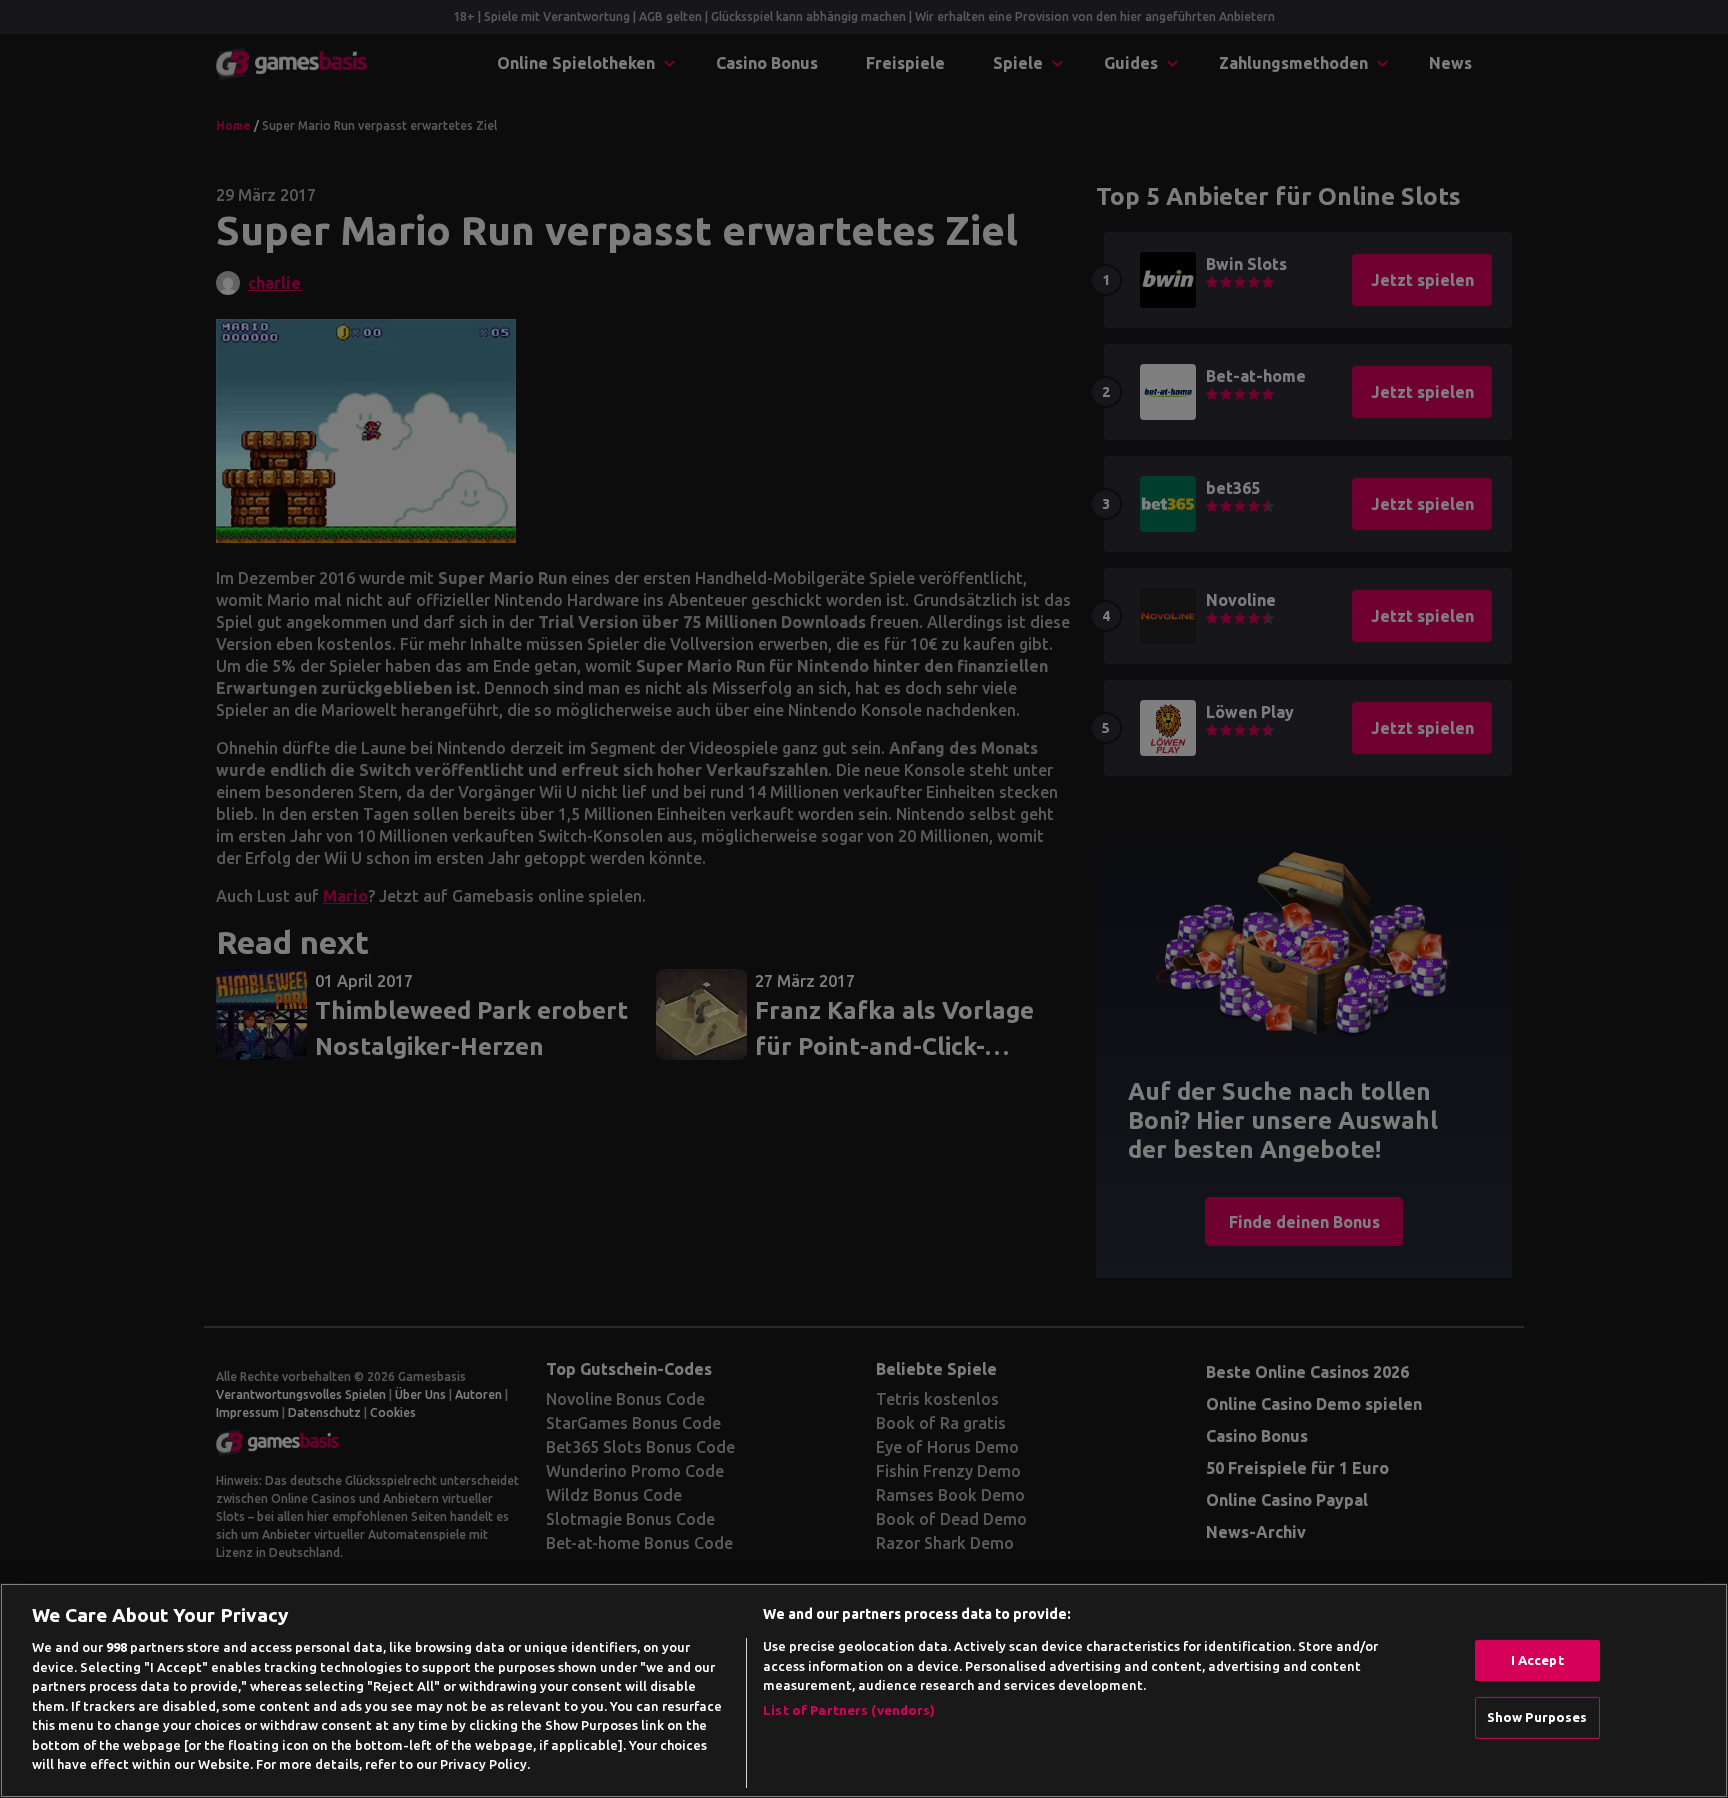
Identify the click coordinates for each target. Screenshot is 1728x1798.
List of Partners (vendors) (849, 1710)
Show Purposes (1537, 1717)
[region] (864, 1690)
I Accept (1537, 1660)
